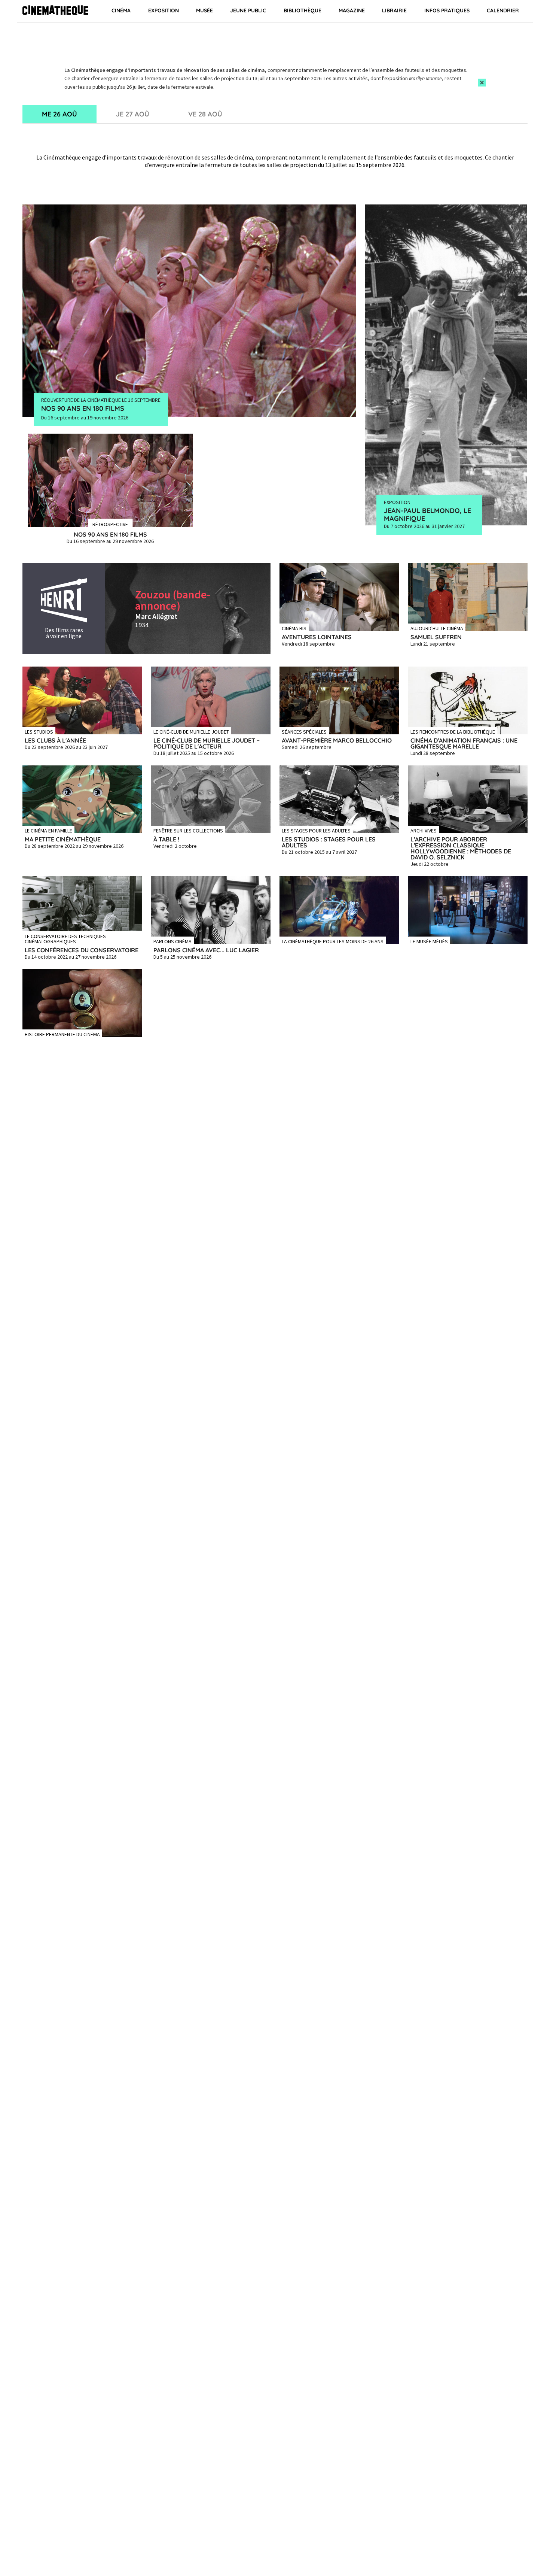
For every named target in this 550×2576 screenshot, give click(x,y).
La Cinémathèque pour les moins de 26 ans (333, 941)
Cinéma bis (294, 628)
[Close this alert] (482, 83)
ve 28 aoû (205, 114)
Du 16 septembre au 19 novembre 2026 (85, 418)
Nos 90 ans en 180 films (83, 408)
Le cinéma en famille (48, 830)
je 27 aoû (133, 114)
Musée (204, 10)
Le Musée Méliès (429, 941)
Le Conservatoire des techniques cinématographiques (65, 938)
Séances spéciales (304, 731)
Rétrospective (110, 524)
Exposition (164, 10)
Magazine (352, 10)
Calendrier (503, 10)
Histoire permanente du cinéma (62, 1034)
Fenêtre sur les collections (188, 830)
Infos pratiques (447, 10)
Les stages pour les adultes (316, 830)
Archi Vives (424, 830)
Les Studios (39, 731)
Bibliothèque (302, 10)
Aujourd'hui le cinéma (437, 628)
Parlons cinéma (172, 941)
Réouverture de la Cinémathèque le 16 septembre (101, 400)
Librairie (394, 10)
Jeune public (248, 10)
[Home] (55, 11)
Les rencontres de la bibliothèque (453, 731)
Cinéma (121, 10)
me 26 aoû (59, 114)
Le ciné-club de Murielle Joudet (191, 731)
